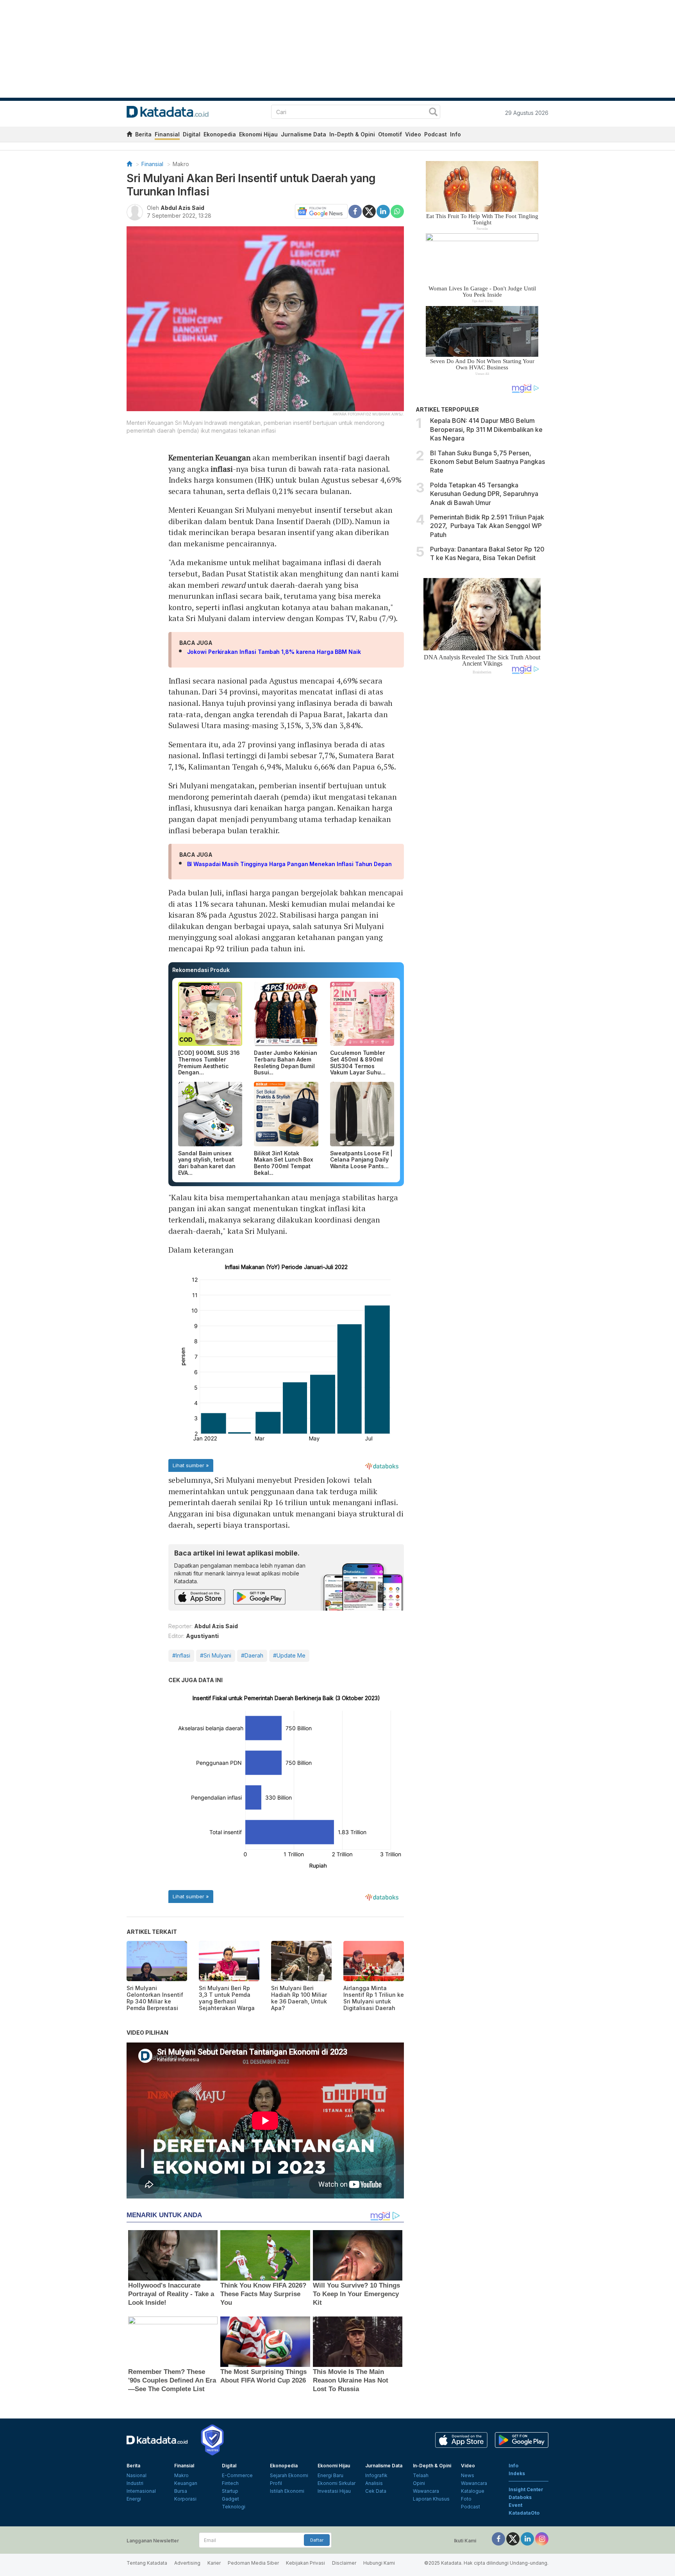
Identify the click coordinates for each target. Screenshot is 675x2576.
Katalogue (473, 2491)
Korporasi (185, 2499)
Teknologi (234, 2507)
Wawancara (426, 2491)
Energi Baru (330, 2475)
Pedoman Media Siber (253, 2563)
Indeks (517, 2473)
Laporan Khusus (431, 2499)
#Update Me (289, 1655)
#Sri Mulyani (216, 1655)
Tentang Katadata (147, 2563)
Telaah (421, 2475)
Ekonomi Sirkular (337, 2483)
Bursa (181, 2491)
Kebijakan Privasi (305, 2563)
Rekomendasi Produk (201, 970)
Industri (135, 2483)
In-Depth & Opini (352, 134)
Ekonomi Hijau (258, 134)
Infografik (376, 2475)
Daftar (317, 2540)
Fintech (230, 2483)
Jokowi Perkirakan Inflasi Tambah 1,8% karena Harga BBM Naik (274, 652)
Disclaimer (344, 2563)
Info (455, 134)
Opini (419, 2483)
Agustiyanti (202, 1636)
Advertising (187, 2563)
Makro (181, 164)
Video (413, 134)
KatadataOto (524, 2513)
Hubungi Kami (379, 2563)
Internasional (141, 2491)
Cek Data (376, 2491)
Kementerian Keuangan (210, 457)
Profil (276, 2483)
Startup (230, 2491)
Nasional (137, 2475)
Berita (143, 134)
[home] (129, 135)
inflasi (221, 469)
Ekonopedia (220, 134)
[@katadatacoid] (542, 2538)
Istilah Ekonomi (287, 2491)
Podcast (436, 134)
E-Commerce (237, 2475)
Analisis (374, 2483)
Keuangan (186, 2483)
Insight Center (526, 2489)
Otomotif (390, 134)
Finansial (167, 134)
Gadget (230, 2499)
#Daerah (252, 1655)
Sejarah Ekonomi (289, 2475)
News (468, 2475)
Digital (192, 134)
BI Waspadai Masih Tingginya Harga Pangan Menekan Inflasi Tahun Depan (289, 864)
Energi (134, 2499)
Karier (214, 2563)
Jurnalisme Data (304, 134)
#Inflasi (181, 1655)
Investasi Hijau (334, 2491)
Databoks (520, 2497)
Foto (466, 2499)
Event (515, 2505)
